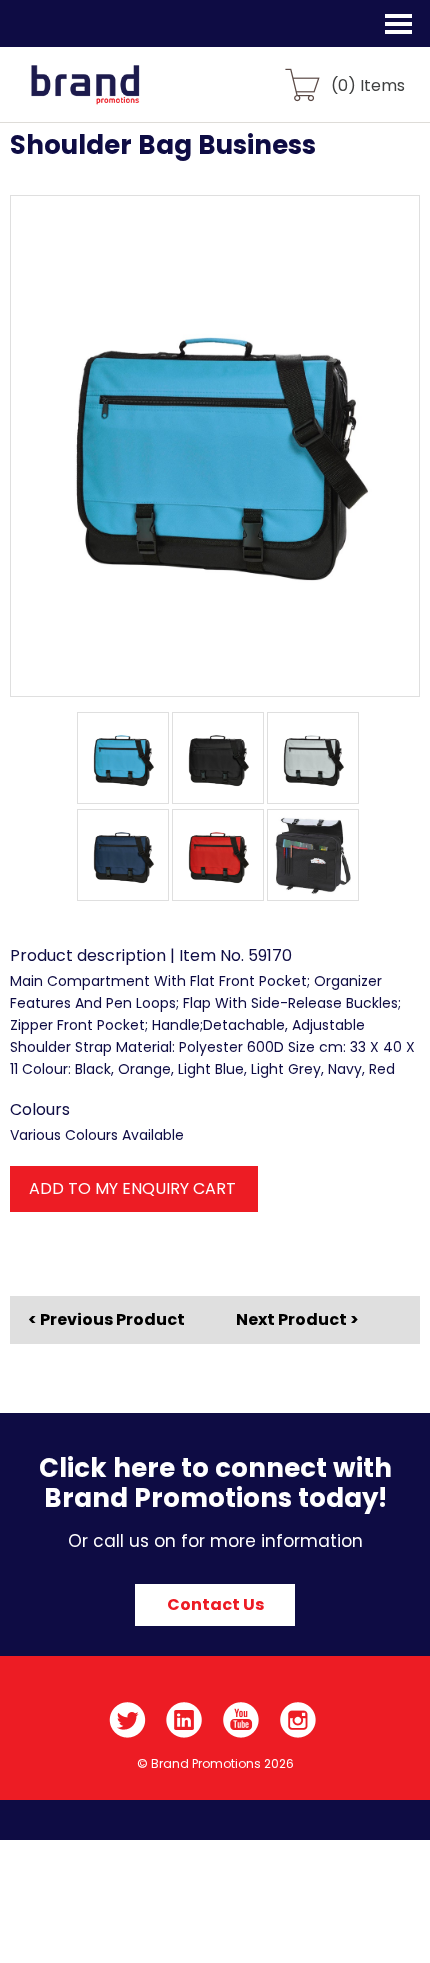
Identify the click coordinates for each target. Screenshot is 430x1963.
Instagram (298, 1720)
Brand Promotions (121, 96)
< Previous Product (106, 1320)
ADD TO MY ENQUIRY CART (132, 1188)
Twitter (127, 1720)
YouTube (241, 1720)
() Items (368, 84)
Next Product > (297, 1319)
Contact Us (215, 1604)
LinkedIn (184, 1720)
